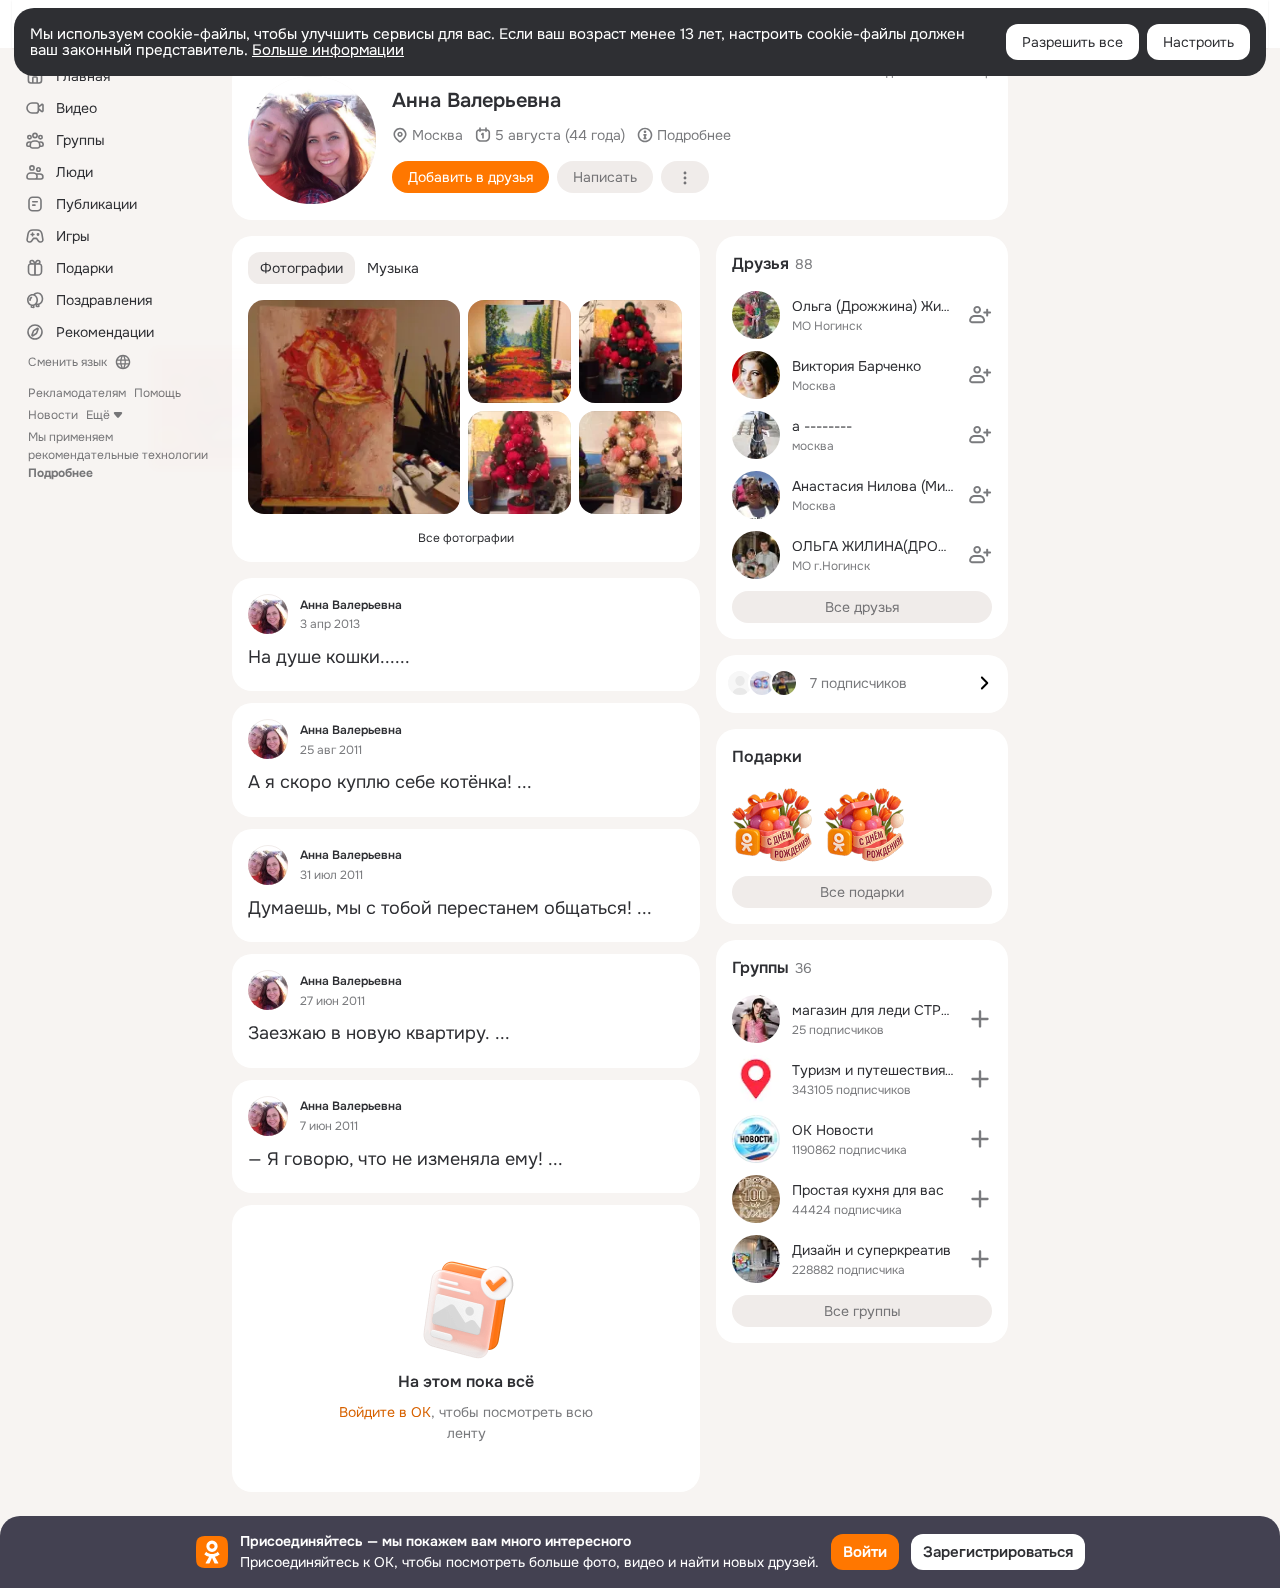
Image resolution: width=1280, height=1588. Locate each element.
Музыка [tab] (393, 268)
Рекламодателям (77, 393)
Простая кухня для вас (868, 1190)
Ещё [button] (98, 415)
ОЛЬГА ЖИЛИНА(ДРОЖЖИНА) (893, 546)
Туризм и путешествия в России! (903, 1070)
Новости (53, 415)
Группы (760, 967)
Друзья (760, 263)
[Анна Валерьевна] (268, 614)
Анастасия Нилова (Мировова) (894, 486)
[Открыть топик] (466, 657)
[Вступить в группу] (980, 1019)
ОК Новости (832, 1130)
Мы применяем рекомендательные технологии (118, 455)
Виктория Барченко (856, 366)
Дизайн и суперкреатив (871, 1250)
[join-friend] (980, 315)
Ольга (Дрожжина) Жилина (882, 306)
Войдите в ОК (385, 1412)
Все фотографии (466, 538)
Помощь (157, 393)
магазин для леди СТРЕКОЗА (890, 1010)
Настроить (1198, 42)
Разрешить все (1072, 42)
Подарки (767, 756)
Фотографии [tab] (301, 268)
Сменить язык (67, 362)
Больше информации (328, 50)
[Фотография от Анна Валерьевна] (312, 140)
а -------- (822, 426)
